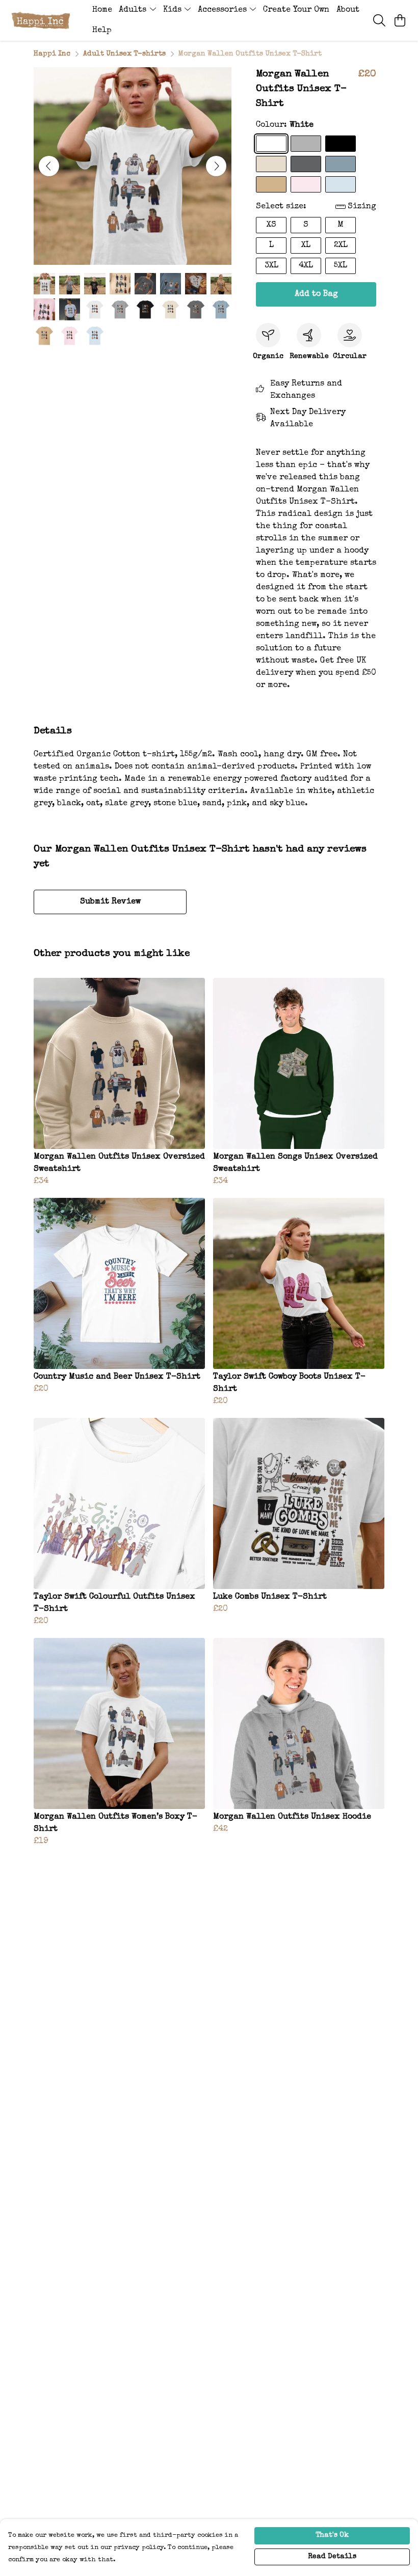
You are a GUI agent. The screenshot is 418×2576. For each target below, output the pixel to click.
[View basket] (400, 20)
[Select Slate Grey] (306, 164)
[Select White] (271, 144)
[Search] (379, 20)
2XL (341, 245)
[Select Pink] (306, 184)
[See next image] (216, 166)
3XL (271, 266)
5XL (341, 266)
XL (306, 245)
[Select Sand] (271, 184)
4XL (306, 266)
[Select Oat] (271, 164)
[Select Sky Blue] (341, 184)
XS (271, 225)
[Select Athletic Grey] (306, 144)
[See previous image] (49, 166)
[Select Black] (341, 144)
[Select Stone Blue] (341, 164)
